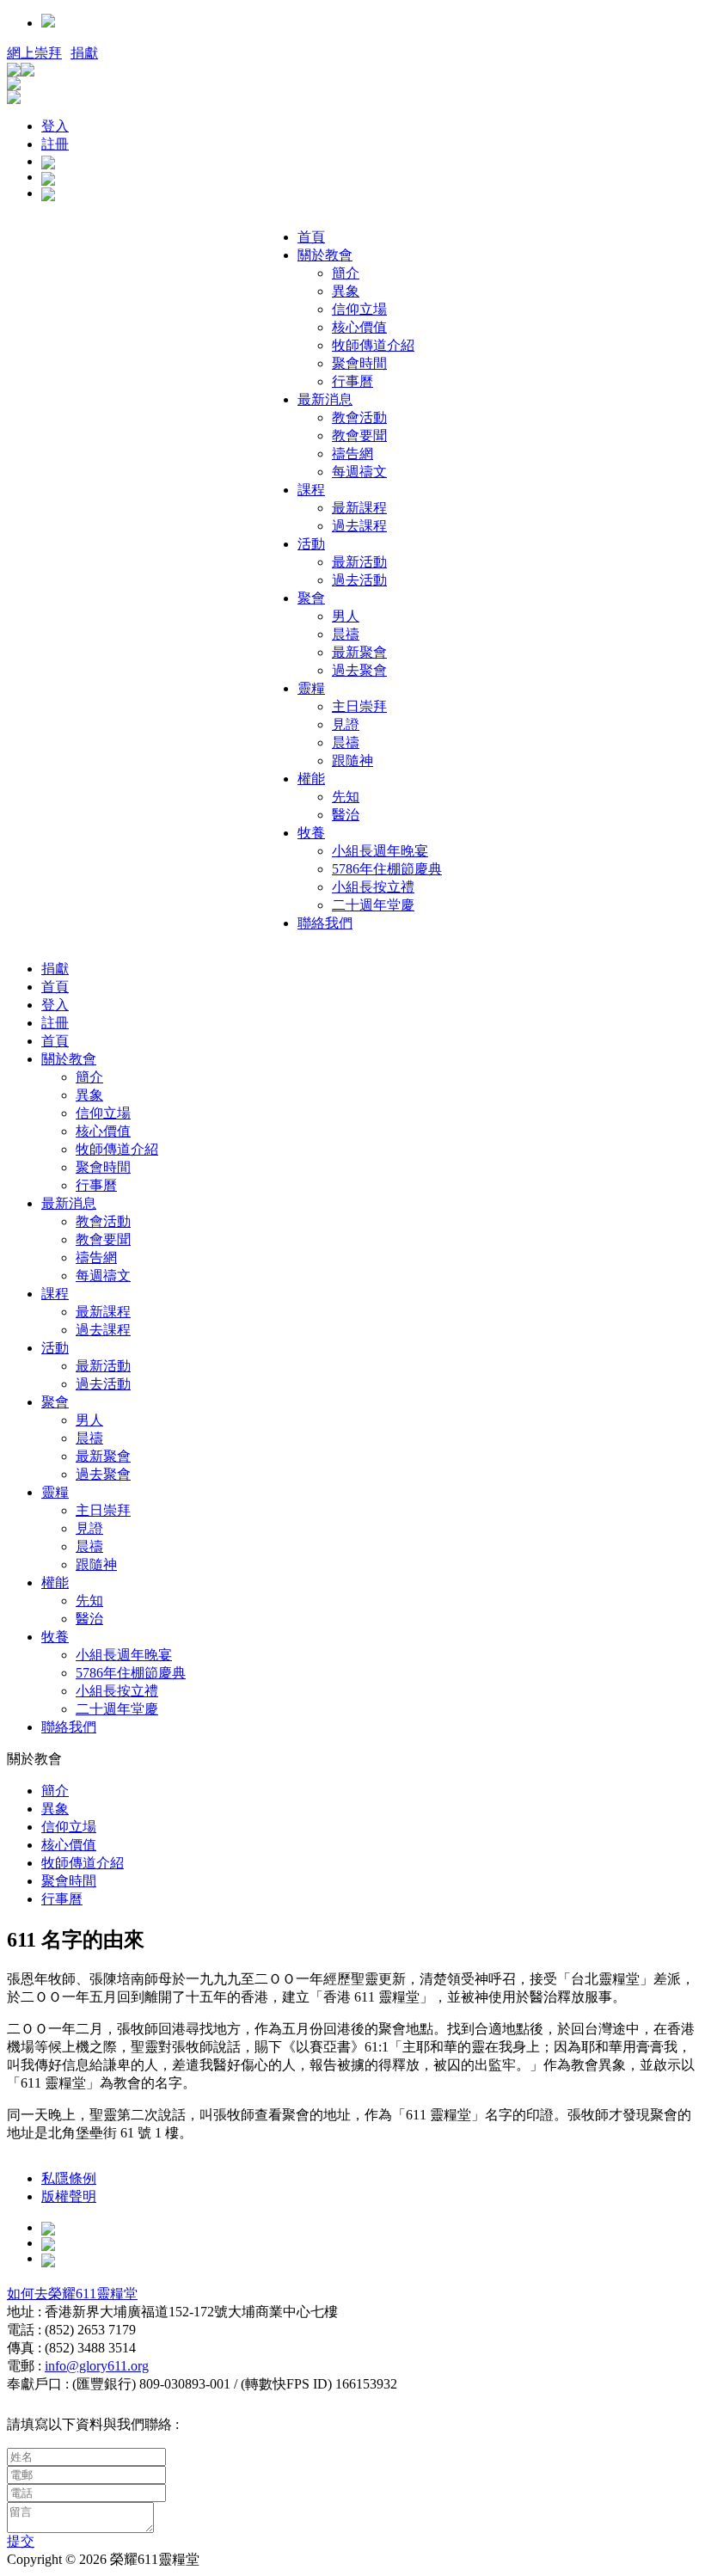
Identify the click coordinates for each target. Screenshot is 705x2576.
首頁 (311, 237)
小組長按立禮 (373, 887)
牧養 (311, 833)
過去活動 (359, 580)
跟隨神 (352, 761)
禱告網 (352, 454)
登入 (55, 126)
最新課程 (359, 508)
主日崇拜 (359, 706)
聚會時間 (359, 363)
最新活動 (359, 562)
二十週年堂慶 (373, 905)
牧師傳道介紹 (373, 345)
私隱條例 (69, 2178)
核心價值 (359, 327)
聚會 (311, 598)
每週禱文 (359, 472)
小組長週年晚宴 (380, 851)
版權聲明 (69, 2196)
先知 (346, 797)
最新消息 (325, 399)
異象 (346, 291)
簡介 (346, 273)
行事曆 (352, 381)
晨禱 (346, 634)
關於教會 (325, 255)
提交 (21, 2541)
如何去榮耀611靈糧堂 (72, 2294)
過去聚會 (359, 670)
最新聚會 (359, 652)
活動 (311, 544)
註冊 (55, 144)
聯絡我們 (325, 923)
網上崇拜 (34, 53)
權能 (311, 779)
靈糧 (311, 688)
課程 (311, 490)
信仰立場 (359, 309)
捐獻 (84, 53)
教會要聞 (359, 435)
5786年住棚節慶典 (387, 869)
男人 (346, 616)
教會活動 (359, 417)
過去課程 (359, 526)
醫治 (346, 815)
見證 (346, 724)
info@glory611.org (97, 2366)
